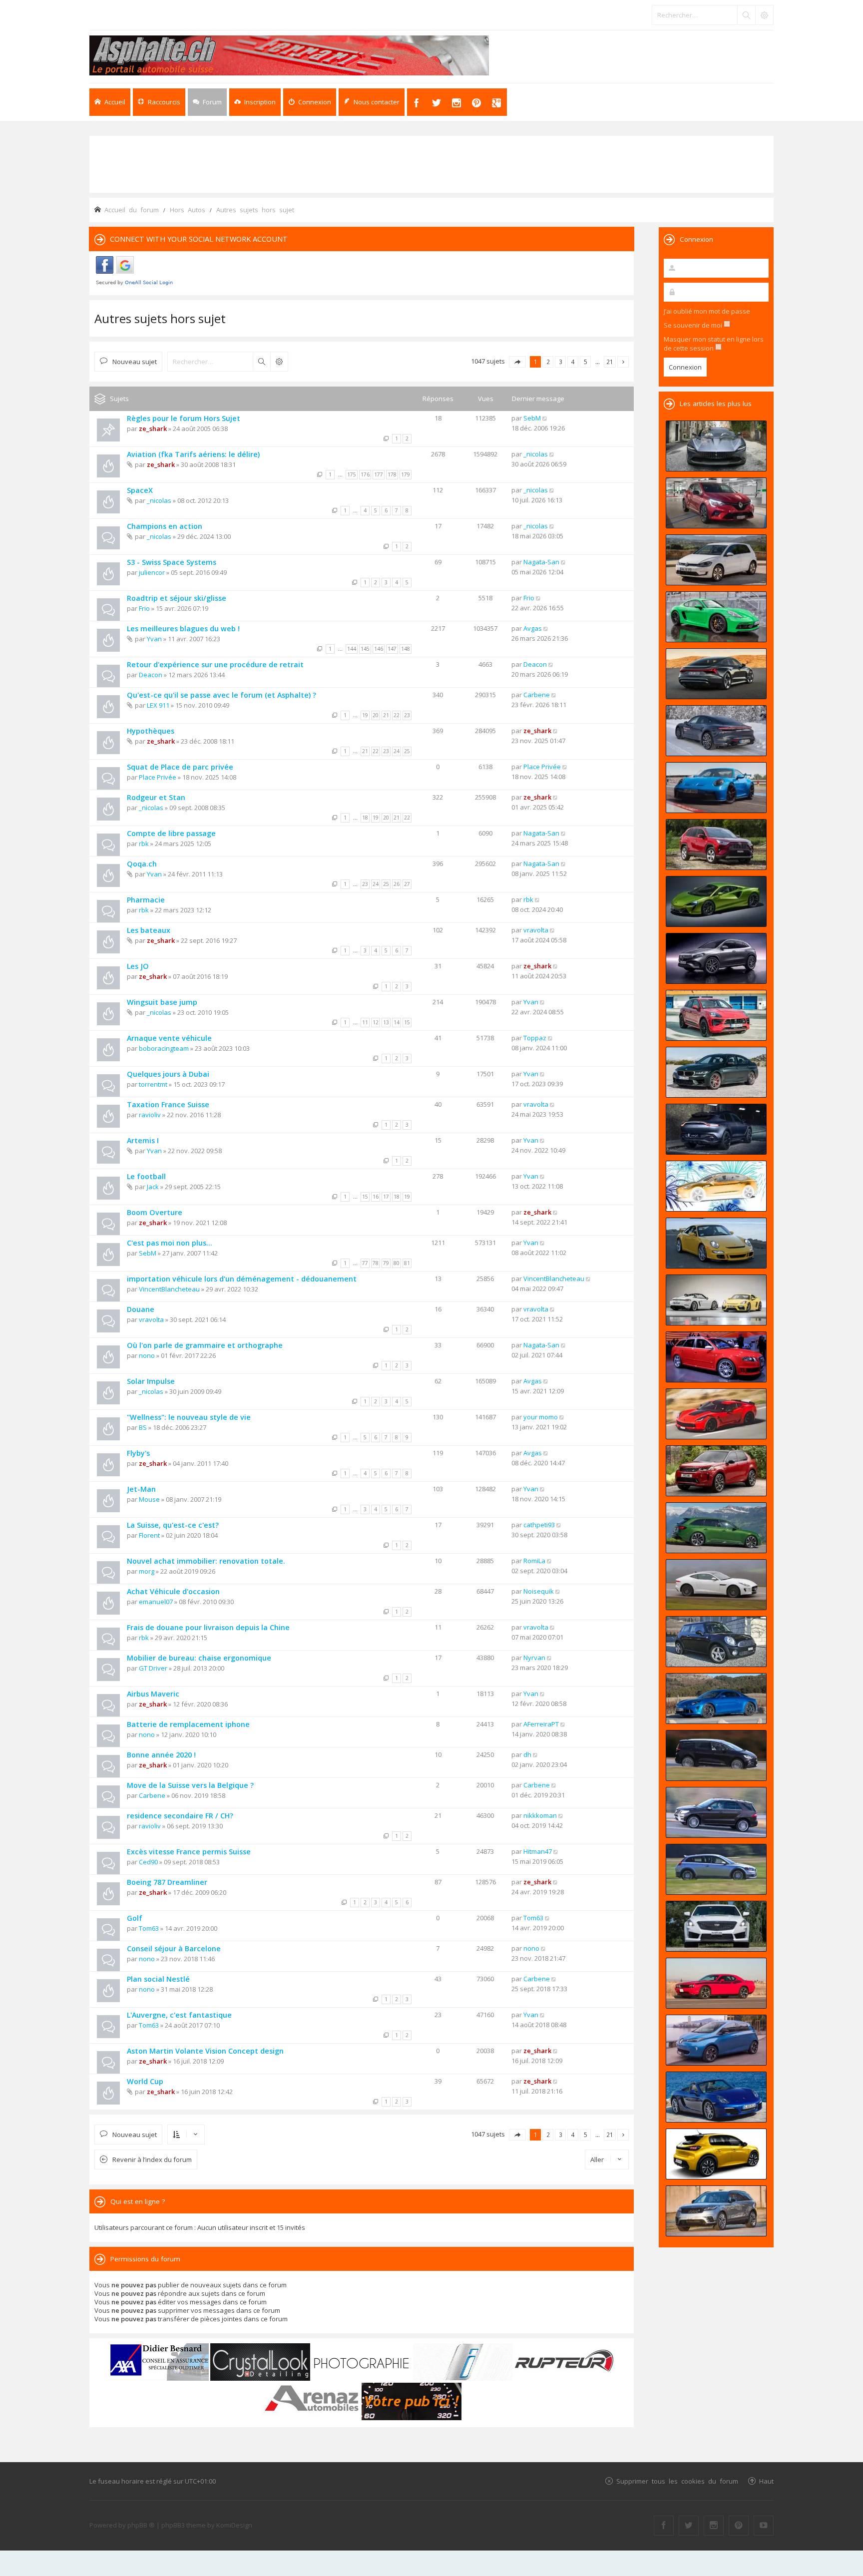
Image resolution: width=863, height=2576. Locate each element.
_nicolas (536, 454)
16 (376, 1197)
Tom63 (149, 1928)
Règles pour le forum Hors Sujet (184, 418)
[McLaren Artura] (716, 901)
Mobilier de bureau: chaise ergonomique (199, 1658)
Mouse (149, 1499)
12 (376, 1022)
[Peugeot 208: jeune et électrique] (716, 2154)
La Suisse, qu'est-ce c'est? (173, 1525)
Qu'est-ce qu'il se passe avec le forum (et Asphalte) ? (221, 695)
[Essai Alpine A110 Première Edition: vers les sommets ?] (716, 1699)
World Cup (145, 2081)
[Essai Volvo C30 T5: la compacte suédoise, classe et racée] (716, 1869)
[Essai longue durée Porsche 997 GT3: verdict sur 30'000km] (716, 1243)
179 (406, 474)
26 (397, 884)
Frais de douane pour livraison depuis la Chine (208, 1627)
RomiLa (534, 1561)
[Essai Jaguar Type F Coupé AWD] (716, 1585)
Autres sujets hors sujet (160, 318)
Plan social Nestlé (158, 1979)
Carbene (537, 695)
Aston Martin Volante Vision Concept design (205, 2051)
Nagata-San (541, 562)
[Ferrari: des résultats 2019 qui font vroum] (716, 446)
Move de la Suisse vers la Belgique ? (190, 1785)
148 (406, 649)
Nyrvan (534, 1658)
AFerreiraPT (541, 1724)
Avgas (533, 628)
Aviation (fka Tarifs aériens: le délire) (193, 454)
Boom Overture (155, 1212)
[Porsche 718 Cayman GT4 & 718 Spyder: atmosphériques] (716, 1300)
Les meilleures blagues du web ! (183, 629)
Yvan (154, 639)
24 (397, 751)
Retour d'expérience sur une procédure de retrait (215, 664)
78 (376, 1263)
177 (379, 474)
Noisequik (539, 1591)
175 (352, 474)
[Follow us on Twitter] (689, 2526)
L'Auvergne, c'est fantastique (179, 2015)
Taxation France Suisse (168, 1104)
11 (365, 1022)
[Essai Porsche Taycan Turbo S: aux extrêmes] (716, 731)
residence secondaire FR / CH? (180, 1816)
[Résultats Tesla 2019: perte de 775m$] (716, 1186)
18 (365, 818)
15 (407, 1022)
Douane (141, 1309)
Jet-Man (141, 1489)
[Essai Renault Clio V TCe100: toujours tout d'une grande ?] (716, 503)
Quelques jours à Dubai (168, 1074)
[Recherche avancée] (764, 15)
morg (147, 1571)
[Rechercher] (746, 15)
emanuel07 (156, 1602)
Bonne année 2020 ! (161, 1755)
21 (386, 715)
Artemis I (143, 1140)
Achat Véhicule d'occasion (173, 1591)
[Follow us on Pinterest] (739, 2526)
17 (386, 1197)
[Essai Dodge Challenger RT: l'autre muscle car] (716, 1983)
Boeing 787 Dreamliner (167, 1882)
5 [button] (586, 362)
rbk (144, 844)
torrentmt (153, 1084)
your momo (541, 1417)
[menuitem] (255, 102)
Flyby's (138, 1453)
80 (397, 1263)
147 (392, 649)
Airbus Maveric (153, 1694)
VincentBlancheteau (169, 1289)
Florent (149, 1535)
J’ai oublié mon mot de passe (707, 311)
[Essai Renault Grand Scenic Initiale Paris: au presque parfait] (716, 1755)
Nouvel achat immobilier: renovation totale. (206, 1561)
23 (407, 715)
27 (407, 884)
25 (407, 751)
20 (376, 715)
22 (397, 715)
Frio (144, 608)
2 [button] (548, 362)
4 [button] (573, 362)
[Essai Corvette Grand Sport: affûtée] (716, 1414)
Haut (766, 2481)
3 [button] (561, 362)
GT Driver (153, 1668)
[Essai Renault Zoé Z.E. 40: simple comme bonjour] (716, 2040)
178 (392, 474)
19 (365, 715)
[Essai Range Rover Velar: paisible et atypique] (716, 2211)
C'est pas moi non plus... (170, 1243)
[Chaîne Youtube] (764, 2526)
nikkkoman (540, 1815)
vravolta (536, 930)
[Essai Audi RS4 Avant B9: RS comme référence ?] (716, 1528)
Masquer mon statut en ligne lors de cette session (714, 344)
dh (527, 1754)
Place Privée (158, 777)
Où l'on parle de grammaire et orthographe (205, 1345)
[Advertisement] (431, 163)
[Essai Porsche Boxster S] (716, 2097)
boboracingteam (164, 1048)
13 (386, 1022)
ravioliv (150, 1115)
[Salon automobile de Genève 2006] (716, 1357)
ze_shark (153, 429)
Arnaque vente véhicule (169, 1038)
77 (365, 1263)
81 (407, 1263)
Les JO (138, 966)
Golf (135, 1918)
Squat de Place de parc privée (180, 767)
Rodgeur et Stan (156, 797)
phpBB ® (141, 2525)
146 (379, 649)
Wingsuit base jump (162, 1002)
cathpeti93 (539, 1525)
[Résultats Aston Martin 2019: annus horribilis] (716, 1129)
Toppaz (535, 1038)
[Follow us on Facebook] (664, 2526)
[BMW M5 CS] (716, 1072)
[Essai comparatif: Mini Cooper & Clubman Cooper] (716, 1642)
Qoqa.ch (142, 864)
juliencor (152, 572)
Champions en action (165, 526)
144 (352, 649)
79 (386, 1263)
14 (397, 1022)
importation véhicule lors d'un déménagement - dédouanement (242, 1279)
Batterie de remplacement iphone (188, 1724)
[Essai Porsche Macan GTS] (716, 1015)
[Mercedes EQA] (716, 958)
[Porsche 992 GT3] (716, 788)
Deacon (151, 675)
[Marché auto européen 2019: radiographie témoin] (716, 560)
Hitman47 (538, 1851)
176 (365, 474)
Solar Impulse (151, 1381)
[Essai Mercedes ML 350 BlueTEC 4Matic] (716, 1812)
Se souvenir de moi (694, 325)
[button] (517, 362)
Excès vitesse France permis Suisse (189, 1852)
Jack (153, 1187)
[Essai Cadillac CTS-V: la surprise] (716, 1926)
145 (365, 649)
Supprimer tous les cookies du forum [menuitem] (677, 2481)
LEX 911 (158, 705)
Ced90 (148, 1862)
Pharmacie (146, 900)
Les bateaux (149, 930)
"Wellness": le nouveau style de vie (189, 1417)
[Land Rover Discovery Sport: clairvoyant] (716, 1471)
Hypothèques (151, 731)
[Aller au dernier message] (545, 418)
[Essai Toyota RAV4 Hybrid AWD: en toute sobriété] (716, 845)
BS (143, 1427)
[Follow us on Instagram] (714, 2526)
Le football (146, 1176)
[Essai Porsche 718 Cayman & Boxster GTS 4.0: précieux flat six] (716, 617)
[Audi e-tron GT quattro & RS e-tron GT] (716, 674)
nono (147, 1355)
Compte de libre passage (171, 833)
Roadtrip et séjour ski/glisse (177, 598)
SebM (532, 418)
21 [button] (610, 362)
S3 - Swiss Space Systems (172, 562)
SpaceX (140, 490)
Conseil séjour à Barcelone (174, 1948)
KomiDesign (234, 2525)
